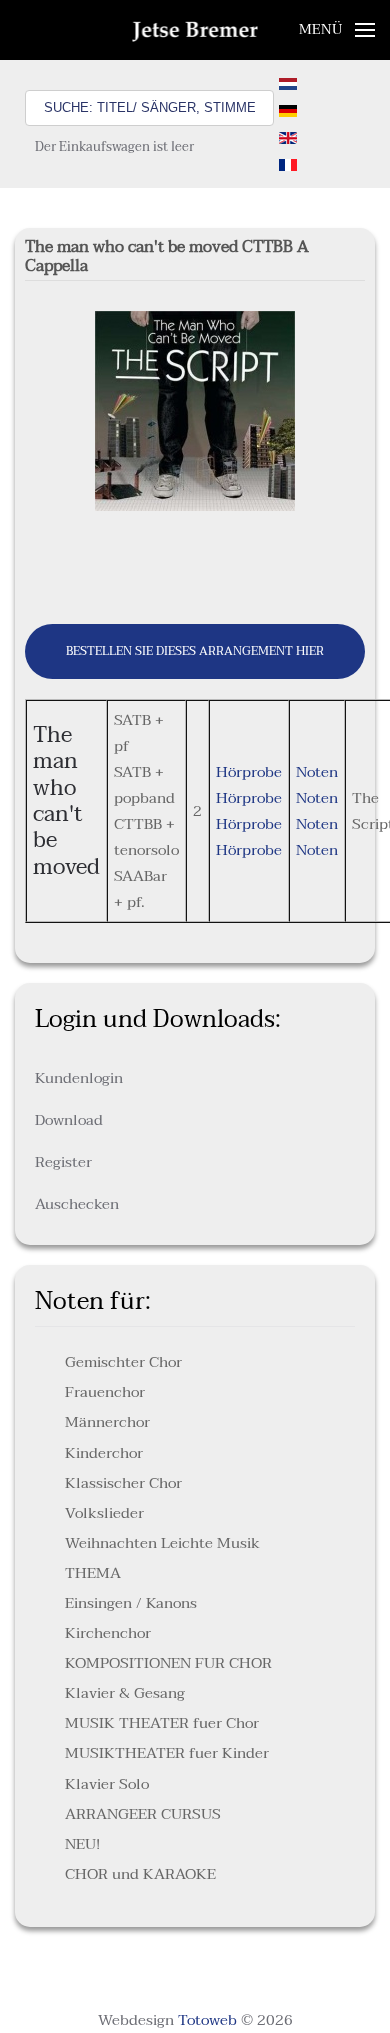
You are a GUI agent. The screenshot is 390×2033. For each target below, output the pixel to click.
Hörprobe (249, 772)
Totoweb (207, 2020)
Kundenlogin (79, 1078)
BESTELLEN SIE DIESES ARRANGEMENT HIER (195, 651)
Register (63, 1162)
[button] (337, 30)
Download (69, 1120)
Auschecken (77, 1204)
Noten (317, 772)
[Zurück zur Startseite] (195, 30)
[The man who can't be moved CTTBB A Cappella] (195, 410)
